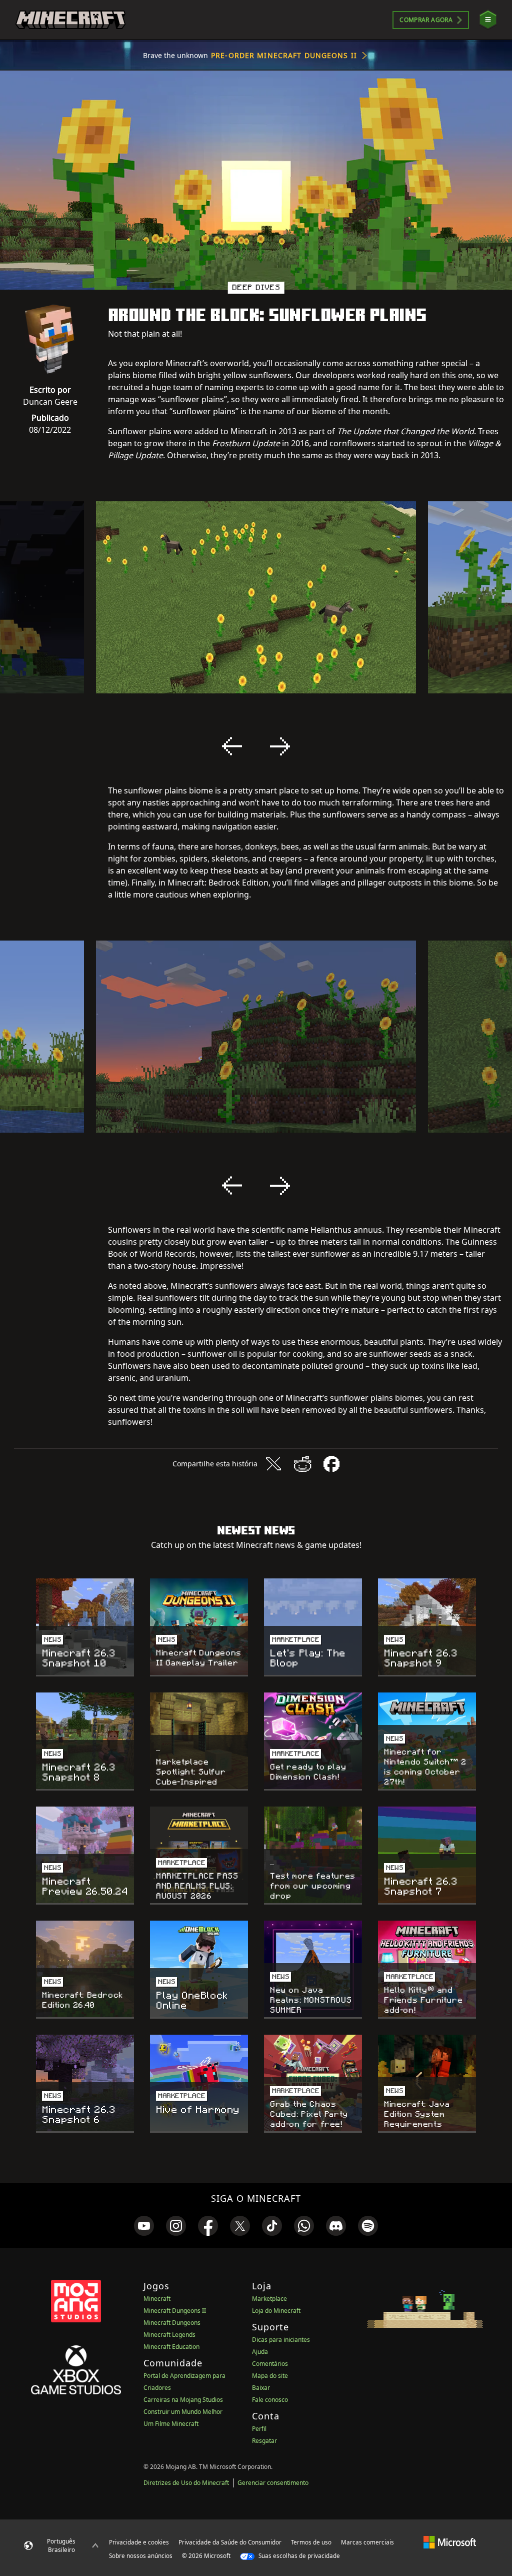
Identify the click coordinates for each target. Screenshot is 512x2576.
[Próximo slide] (280, 746)
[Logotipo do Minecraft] (70, 20)
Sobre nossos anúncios (141, 2556)
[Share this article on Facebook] (331, 1464)
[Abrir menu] (488, 20)
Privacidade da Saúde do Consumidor (230, 2542)
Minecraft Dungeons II (175, 2311)
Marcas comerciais (367, 2542)
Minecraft (157, 2299)
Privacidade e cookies (139, 2542)
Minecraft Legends (169, 2335)
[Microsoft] (450, 2542)
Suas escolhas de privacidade (298, 2556)
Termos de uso (311, 2542)
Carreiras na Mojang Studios (183, 2400)
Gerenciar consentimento (273, 2483)
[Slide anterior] (232, 746)
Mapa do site (270, 2376)
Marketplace (269, 2299)
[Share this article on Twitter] (273, 1464)
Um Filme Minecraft (171, 2424)
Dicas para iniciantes (281, 2340)
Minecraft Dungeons (172, 2323)
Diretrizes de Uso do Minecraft (186, 2483)
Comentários (270, 2364)
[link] (144, 2226)
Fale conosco (270, 2400)
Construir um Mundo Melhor (183, 2412)
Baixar (261, 2388)
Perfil (259, 2429)
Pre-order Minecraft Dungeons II (284, 55)
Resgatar (264, 2441)
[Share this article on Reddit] (302, 1464)
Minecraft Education (171, 2347)
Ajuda (260, 2352)
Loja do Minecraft (276, 2311)
